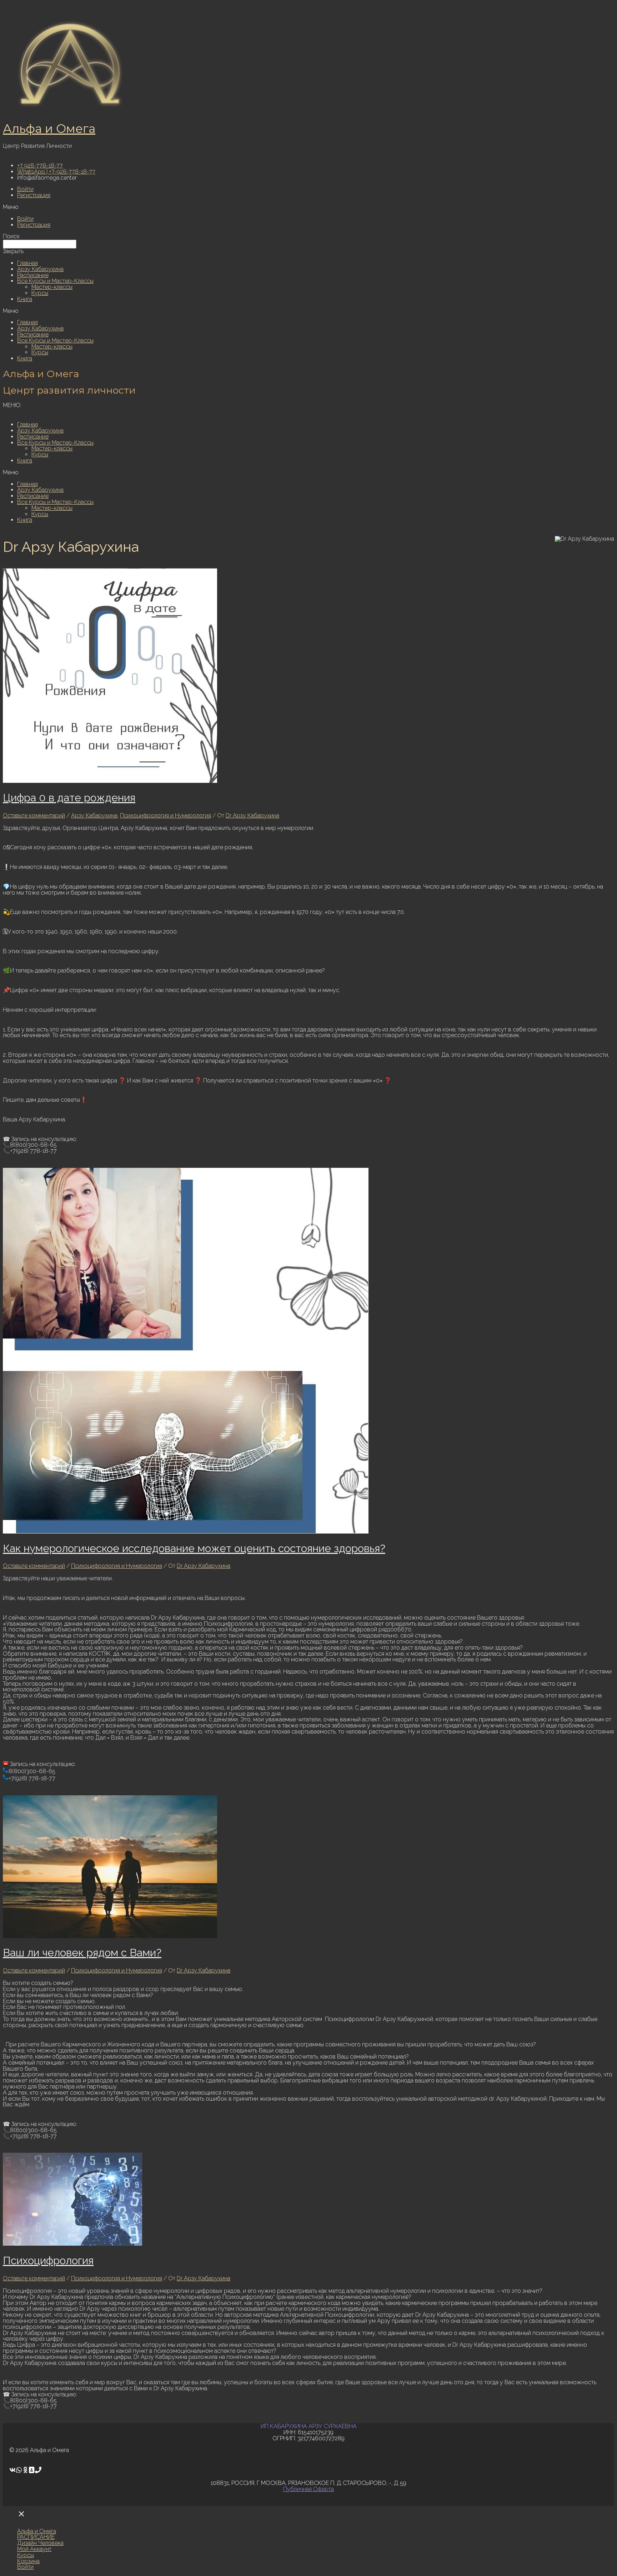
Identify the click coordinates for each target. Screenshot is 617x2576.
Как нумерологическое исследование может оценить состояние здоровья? (194, 1548)
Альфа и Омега (49, 129)
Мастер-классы (52, 287)
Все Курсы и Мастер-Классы (55, 281)
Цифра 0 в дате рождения (69, 798)
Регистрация (34, 195)
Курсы (40, 293)
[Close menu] (21, 2514)
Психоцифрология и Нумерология (165, 816)
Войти (25, 189)
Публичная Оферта (308, 2489)
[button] (308, 207)
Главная (27, 263)
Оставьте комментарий (34, 816)
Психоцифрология (48, 2260)
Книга (25, 299)
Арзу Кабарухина (40, 269)
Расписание (33, 275)
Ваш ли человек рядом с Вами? (82, 1953)
